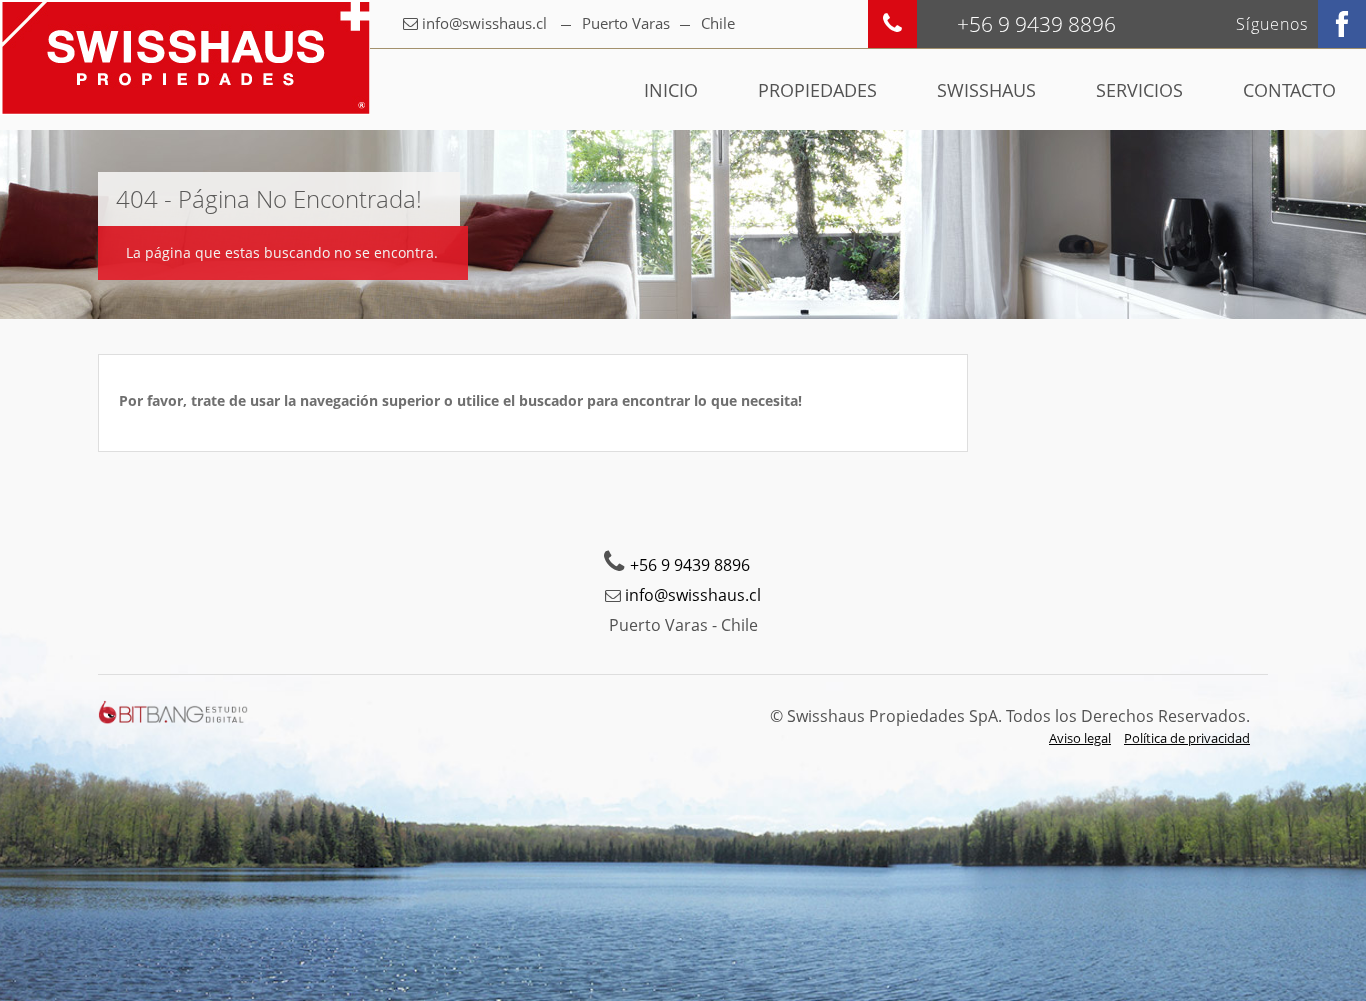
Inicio (671, 90)
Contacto (1289, 90)
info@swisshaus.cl (484, 23)
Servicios (1139, 90)
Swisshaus (986, 90)
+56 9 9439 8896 (690, 565)
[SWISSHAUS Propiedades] (185, 57)
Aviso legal (1080, 738)
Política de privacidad (1187, 738)
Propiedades (817, 90)
